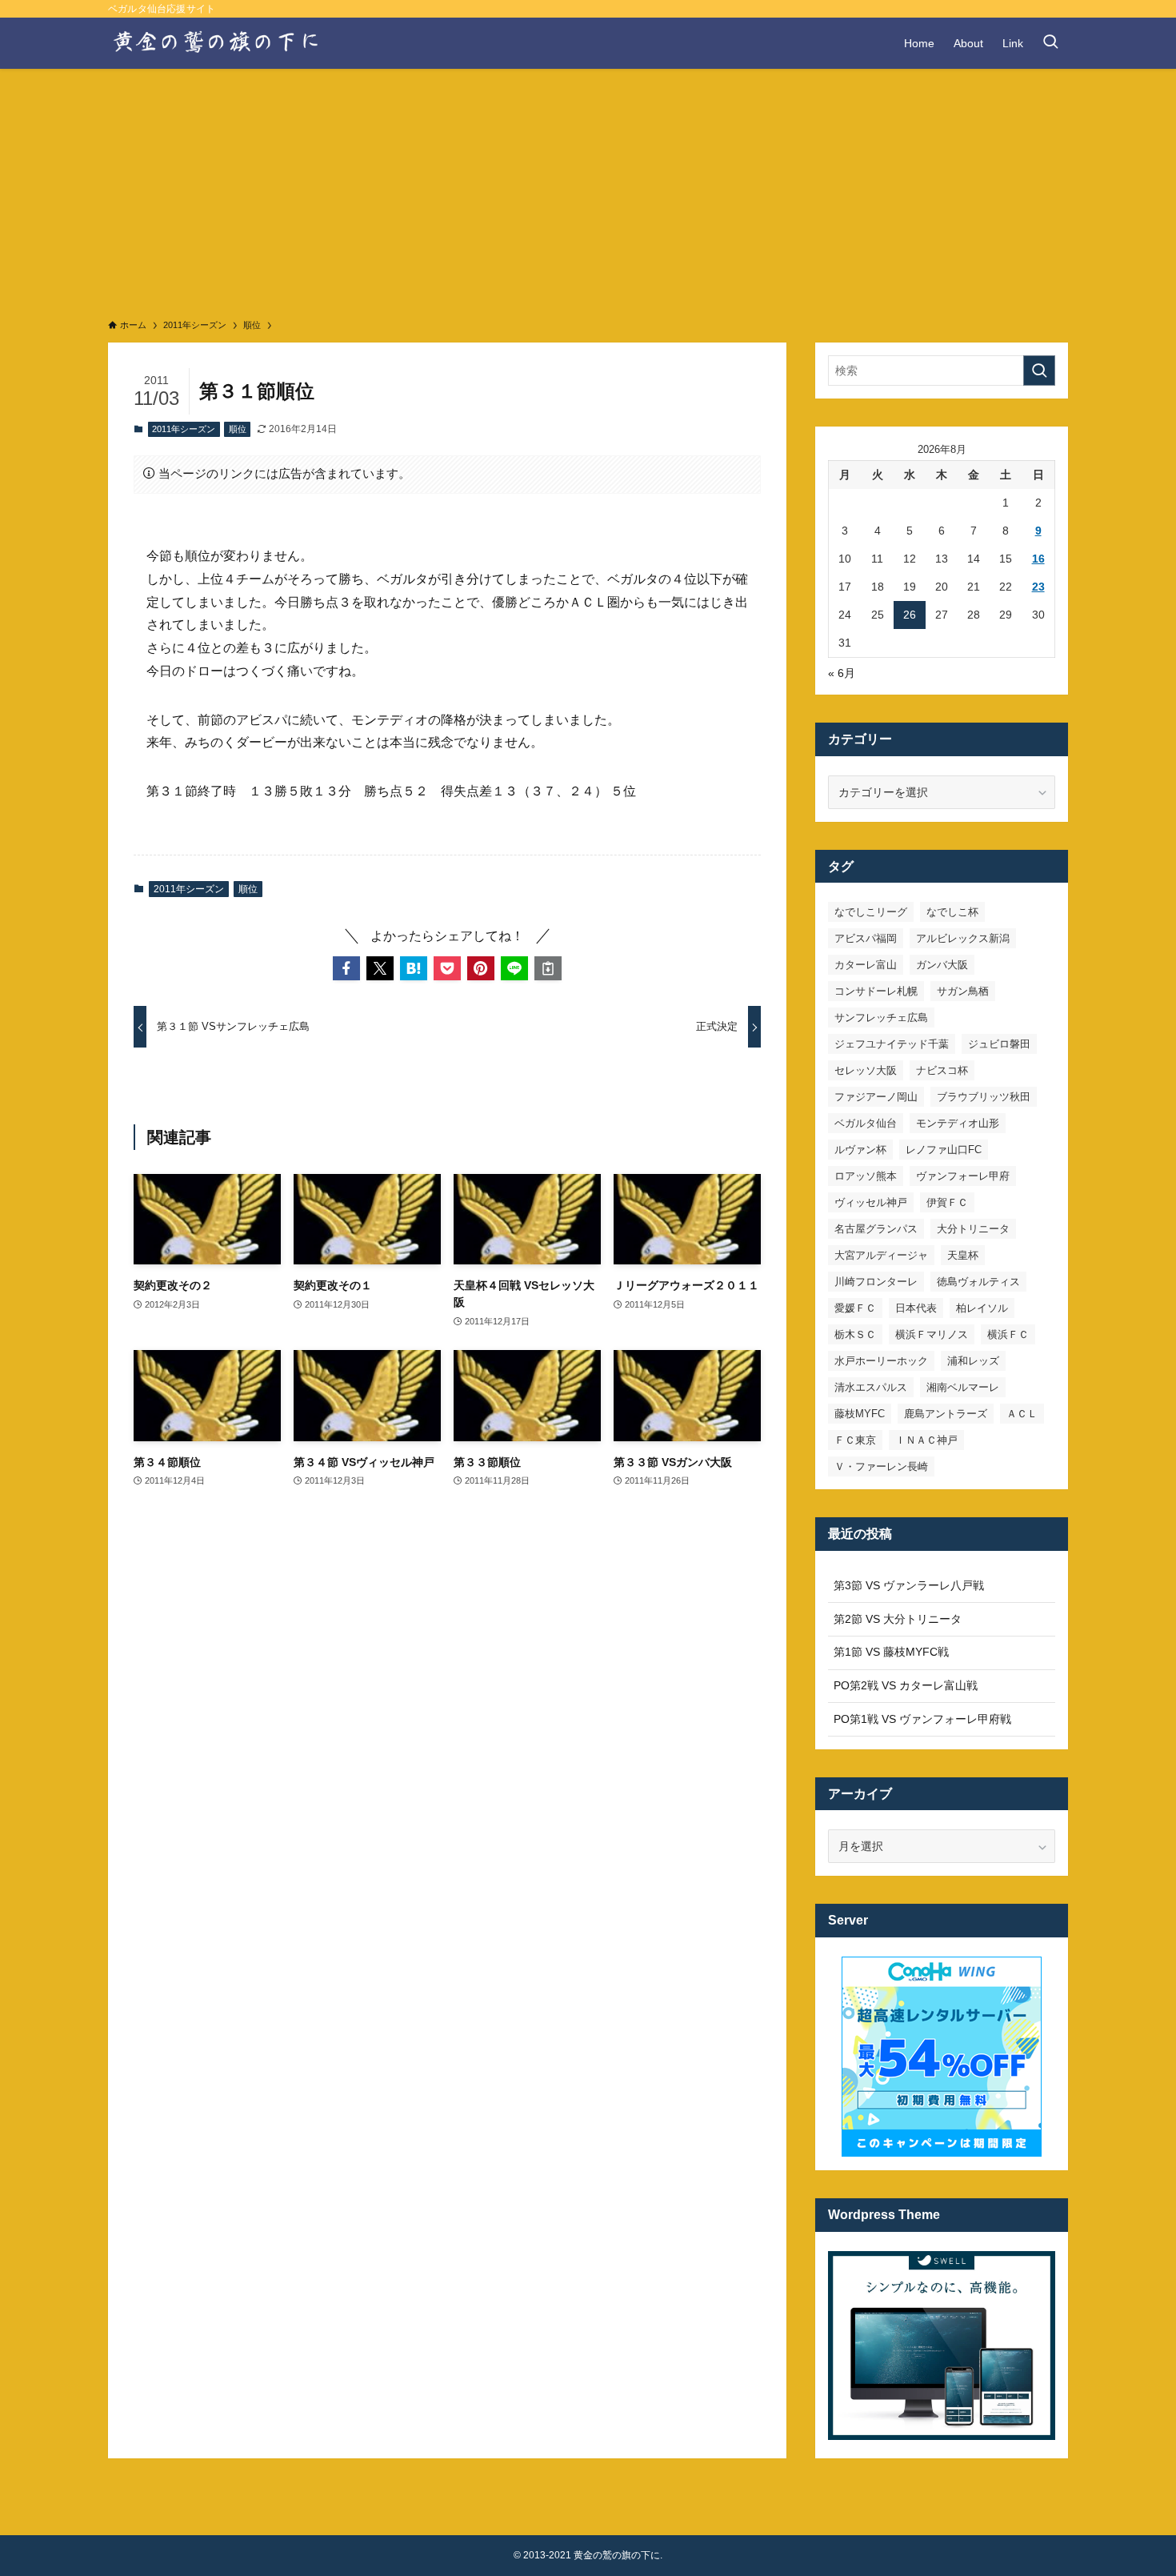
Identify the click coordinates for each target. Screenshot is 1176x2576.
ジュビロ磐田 (999, 1044)
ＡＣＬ (1022, 1414)
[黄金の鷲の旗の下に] (217, 43)
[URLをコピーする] (548, 968)
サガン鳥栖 (963, 991)
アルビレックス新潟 (963, 938)
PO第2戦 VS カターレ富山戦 (906, 1685)
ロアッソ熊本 (866, 1176)
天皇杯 (963, 1255)
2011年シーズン (184, 429)
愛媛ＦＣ (855, 1308)
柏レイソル (982, 1308)
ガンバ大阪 (942, 965)
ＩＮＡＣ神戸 (926, 1440)
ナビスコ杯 (942, 1070)
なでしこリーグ (871, 912)
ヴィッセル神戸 (871, 1202)
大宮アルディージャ (881, 1255)
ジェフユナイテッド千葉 (892, 1044)
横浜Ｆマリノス (932, 1334)
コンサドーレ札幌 (876, 991)
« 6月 (842, 673)
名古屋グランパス (876, 1229)
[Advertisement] (588, 189)
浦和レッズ (973, 1361)
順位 (238, 429)
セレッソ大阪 (866, 1070)
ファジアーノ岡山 (876, 1097)
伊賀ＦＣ (947, 1202)
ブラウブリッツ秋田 (984, 1097)
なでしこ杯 (952, 912)
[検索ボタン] (1050, 43)
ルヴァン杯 (860, 1150)
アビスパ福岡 (866, 938)
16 (1038, 559)
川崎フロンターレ (876, 1282)
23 (1038, 587)
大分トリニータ (973, 1229)
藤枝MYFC (860, 1414)
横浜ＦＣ (1008, 1334)
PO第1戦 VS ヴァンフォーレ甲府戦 (922, 1719)
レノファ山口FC (944, 1150)
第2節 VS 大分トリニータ (898, 1619)
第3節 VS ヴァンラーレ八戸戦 (909, 1585)
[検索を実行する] (1039, 371)
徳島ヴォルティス (978, 1282)
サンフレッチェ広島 (881, 1018)
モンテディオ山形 (958, 1123)
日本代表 (916, 1308)
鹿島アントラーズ (946, 1414)
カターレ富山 (866, 965)
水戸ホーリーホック (881, 1361)
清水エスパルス (871, 1387)
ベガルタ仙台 (866, 1123)
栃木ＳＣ (855, 1334)
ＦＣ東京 (855, 1440)
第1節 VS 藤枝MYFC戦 (891, 1652)
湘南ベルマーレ (963, 1387)
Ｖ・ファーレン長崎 (881, 1466)
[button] (346, 968)
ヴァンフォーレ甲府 (963, 1176)
